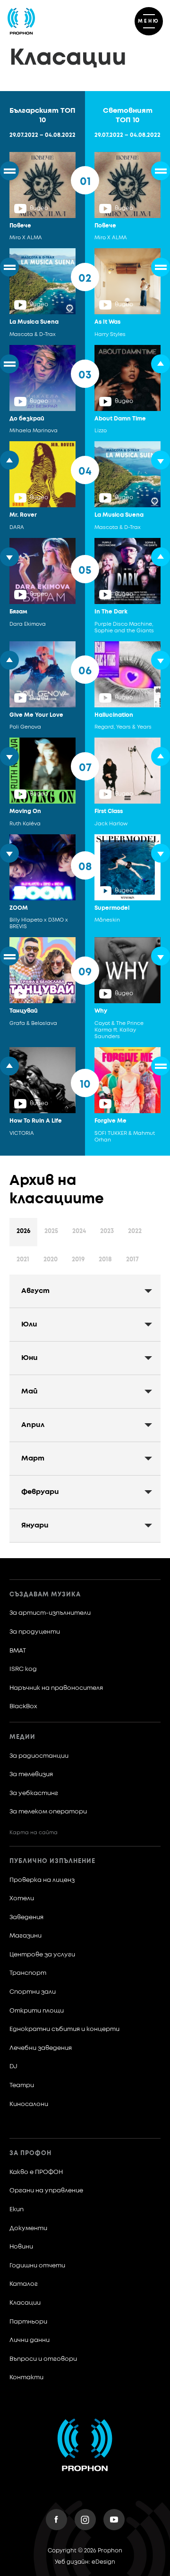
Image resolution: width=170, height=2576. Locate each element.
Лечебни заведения (41, 2048)
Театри (22, 2085)
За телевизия (31, 1775)
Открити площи (37, 2011)
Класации (25, 2303)
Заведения (26, 1917)
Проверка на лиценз (42, 1880)
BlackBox (23, 1707)
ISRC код (23, 1669)
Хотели (22, 1899)
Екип (17, 2210)
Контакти (26, 2378)
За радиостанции (39, 1756)
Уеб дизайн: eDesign (85, 2562)
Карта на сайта (34, 1833)
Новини (21, 2247)
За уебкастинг (34, 1793)
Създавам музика (45, 1595)
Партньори (28, 2322)
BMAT (18, 1651)
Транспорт (28, 1973)
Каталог (24, 2284)
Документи (28, 2228)
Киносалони (29, 2104)
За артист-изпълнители (50, 1613)
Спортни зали (33, 1992)
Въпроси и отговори (43, 2359)
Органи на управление (46, 2191)
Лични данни (30, 2340)
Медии (22, 1737)
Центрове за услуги (42, 1955)
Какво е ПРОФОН (36, 2172)
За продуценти (35, 1632)
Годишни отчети (37, 2266)
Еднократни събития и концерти (64, 2029)
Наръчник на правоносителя (56, 1688)
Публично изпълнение (52, 1861)
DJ (13, 2067)
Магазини (25, 1936)
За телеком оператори (48, 1812)
